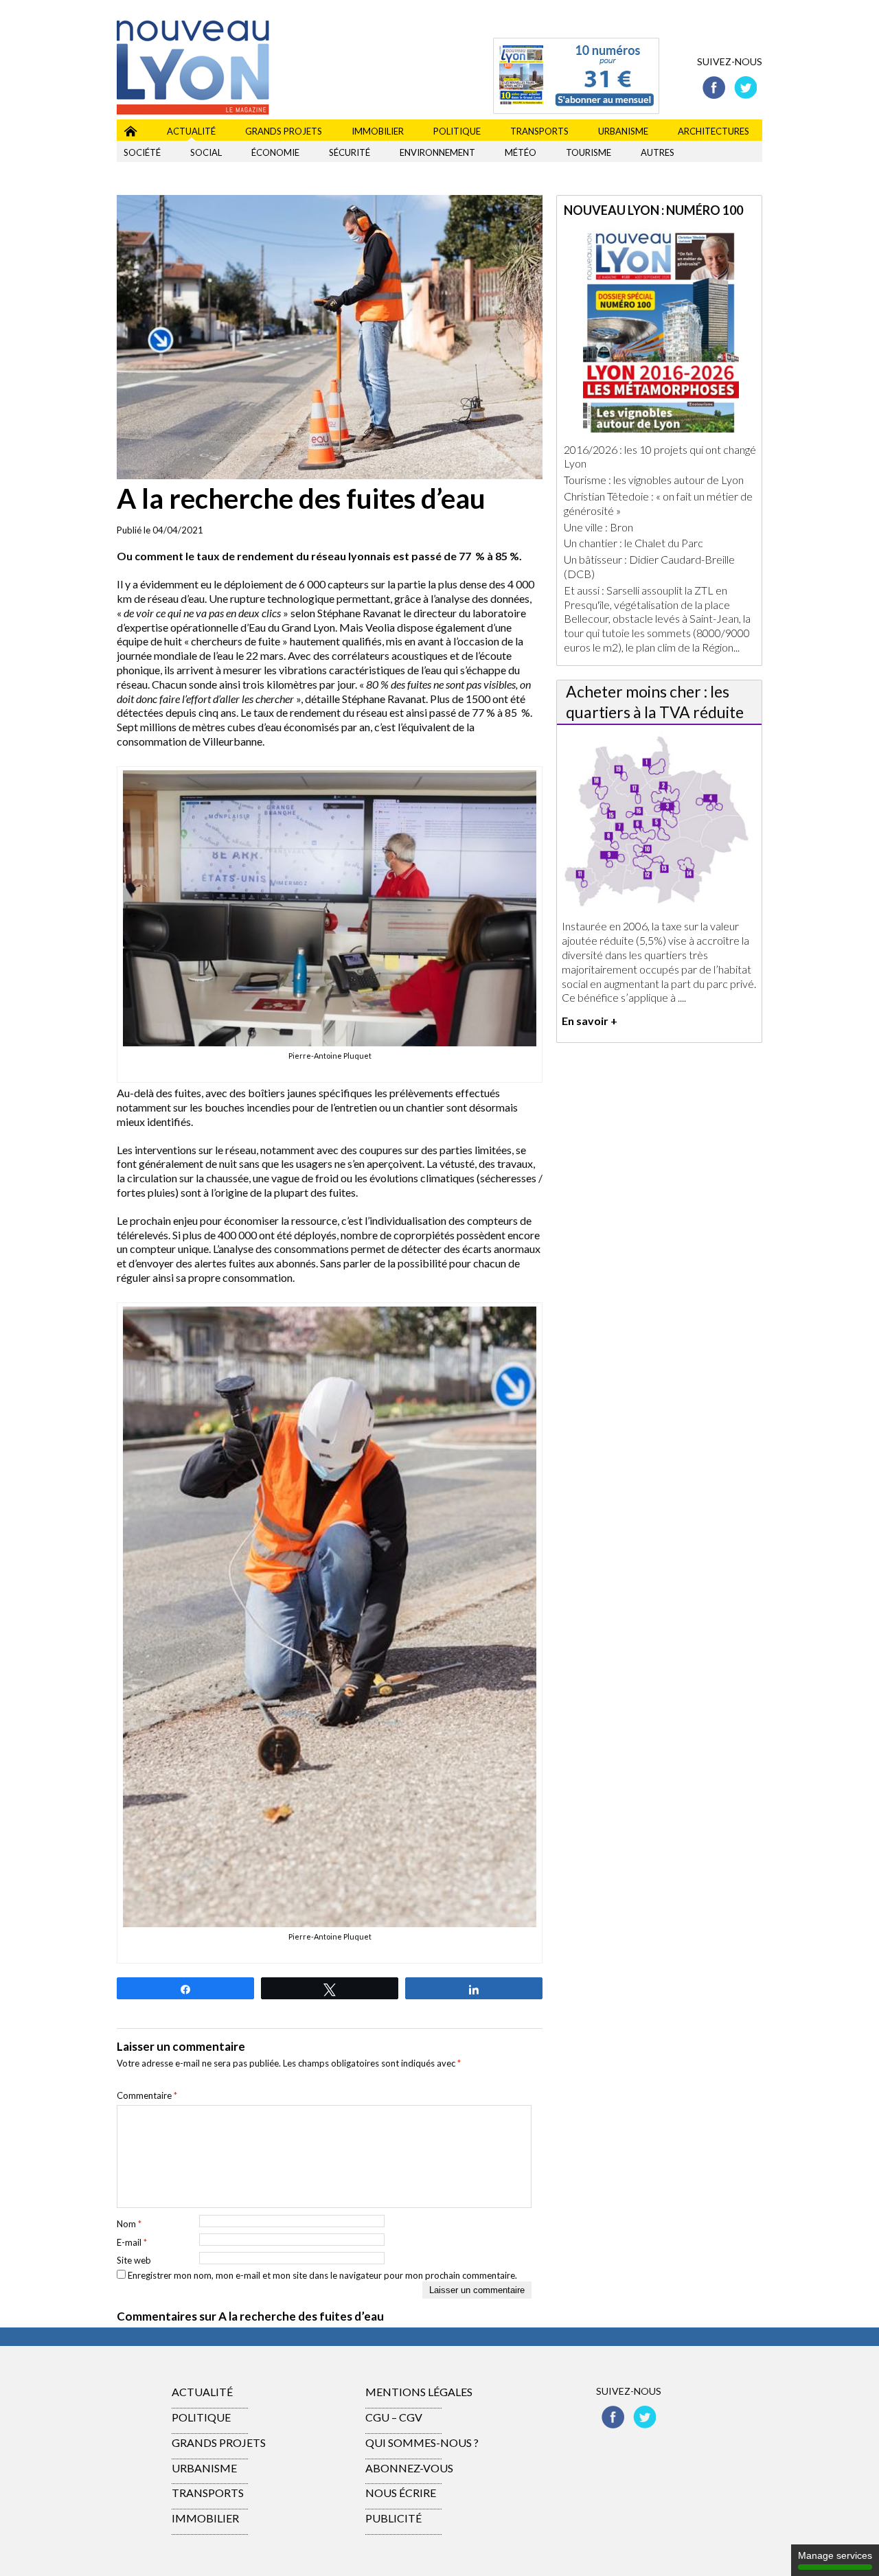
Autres (658, 152)
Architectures (714, 131)
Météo (521, 152)
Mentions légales (419, 2392)
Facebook (714, 88)
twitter (745, 88)
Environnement (437, 152)
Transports (539, 131)
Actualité (191, 131)
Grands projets (284, 131)
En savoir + (590, 1021)
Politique (457, 131)
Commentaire (147, 2095)
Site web (134, 2260)
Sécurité (350, 152)
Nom (129, 2224)
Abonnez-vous (409, 2468)
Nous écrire (401, 2493)
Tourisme (589, 152)
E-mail (132, 2242)
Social (206, 152)
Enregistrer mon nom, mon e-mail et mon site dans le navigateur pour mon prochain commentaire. (322, 2275)
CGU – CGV (394, 2417)
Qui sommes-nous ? (422, 2442)
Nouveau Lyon (130, 129)
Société (142, 152)
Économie (275, 152)
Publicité (393, 2518)
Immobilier (378, 131)
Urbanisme (623, 131)
